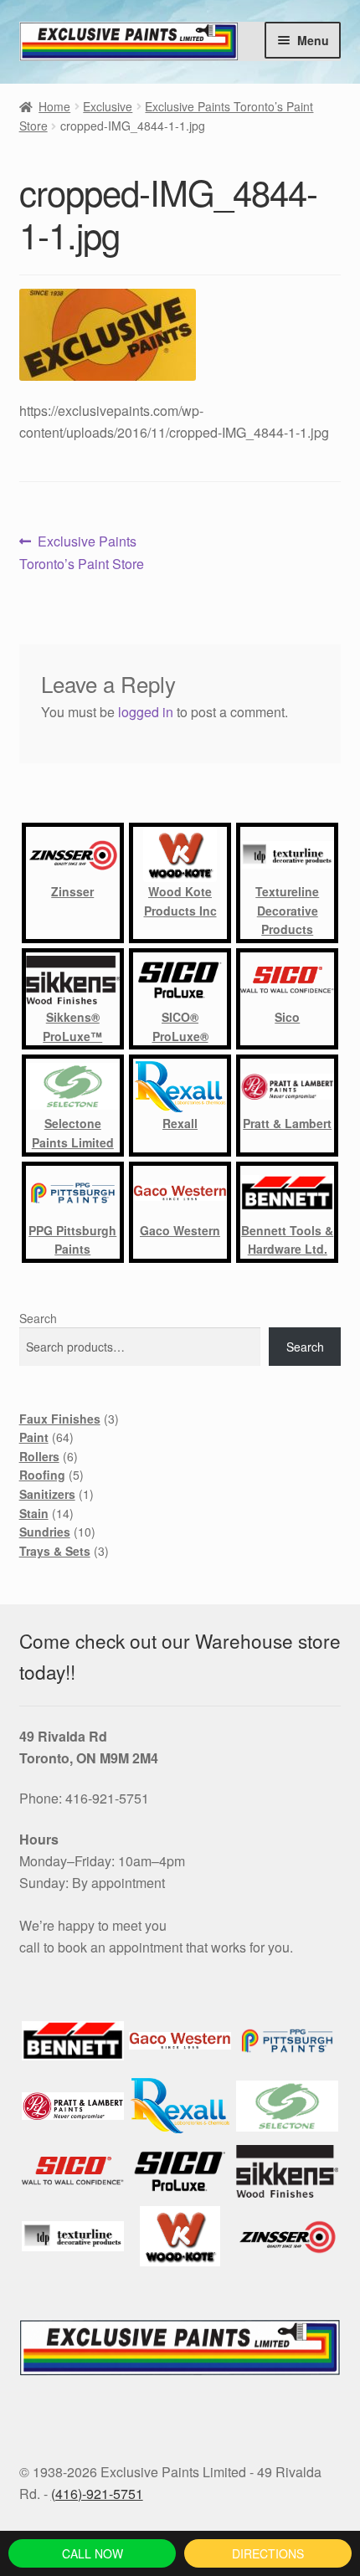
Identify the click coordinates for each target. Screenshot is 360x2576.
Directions (268, 2553)
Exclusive (108, 106)
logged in (146, 712)
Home (54, 106)
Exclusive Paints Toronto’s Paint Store (82, 552)
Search (38, 1318)
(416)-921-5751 (97, 2494)
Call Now (93, 2553)
